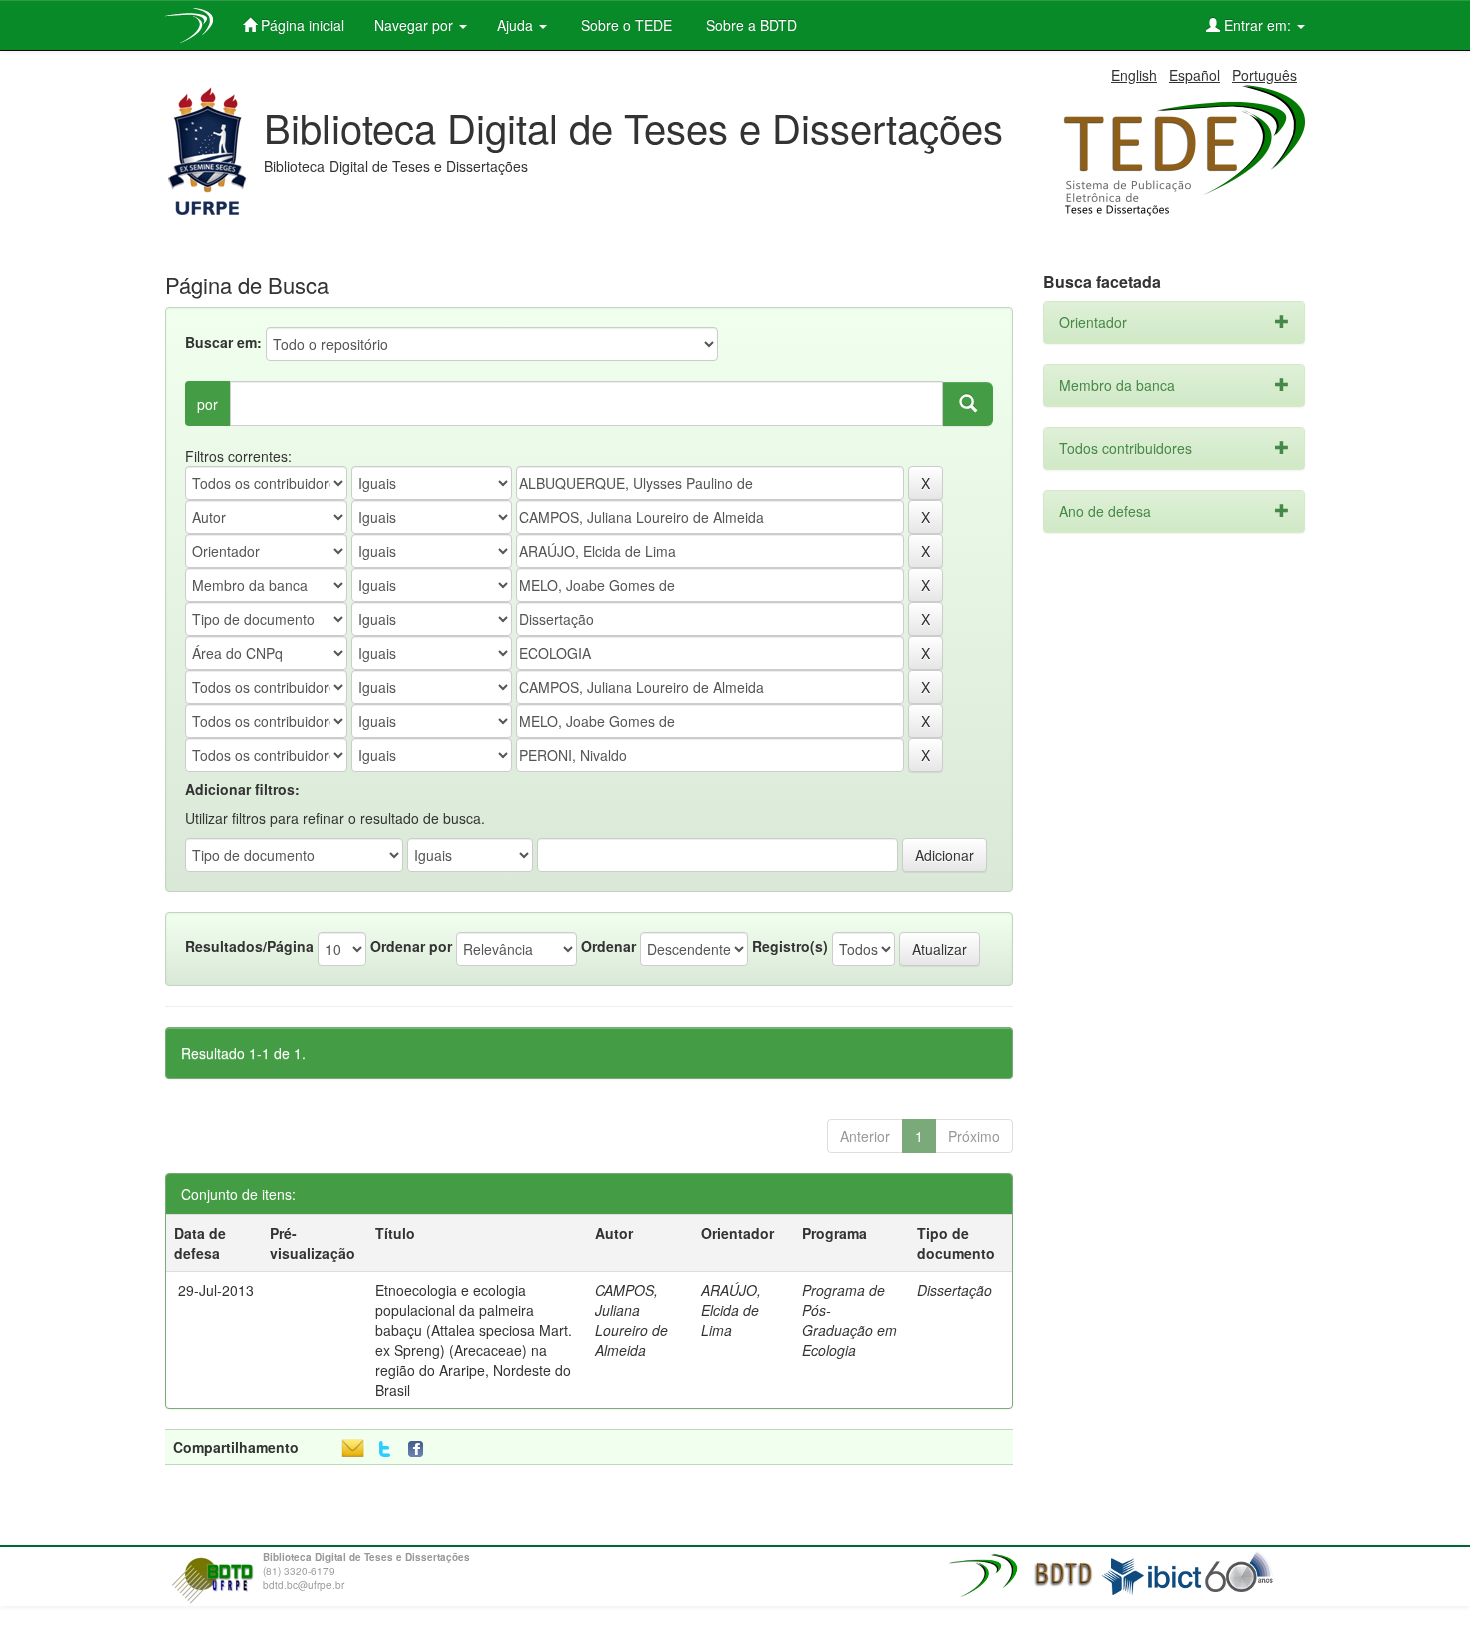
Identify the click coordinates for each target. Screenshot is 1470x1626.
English (1134, 75)
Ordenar (608, 946)
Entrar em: (1257, 25)
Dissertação (954, 1290)
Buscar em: (223, 342)
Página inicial (300, 25)
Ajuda (517, 25)
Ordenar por (411, 946)
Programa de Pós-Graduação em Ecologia (849, 1320)
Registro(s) (790, 946)
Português (1264, 75)
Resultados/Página (249, 946)
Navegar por (415, 25)
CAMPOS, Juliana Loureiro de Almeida (631, 1320)
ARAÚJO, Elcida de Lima (731, 1310)
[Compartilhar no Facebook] (420, 1449)
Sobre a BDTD (749, 25)
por (207, 404)
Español (1194, 75)
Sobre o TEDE (624, 25)
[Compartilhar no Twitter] (384, 1449)
